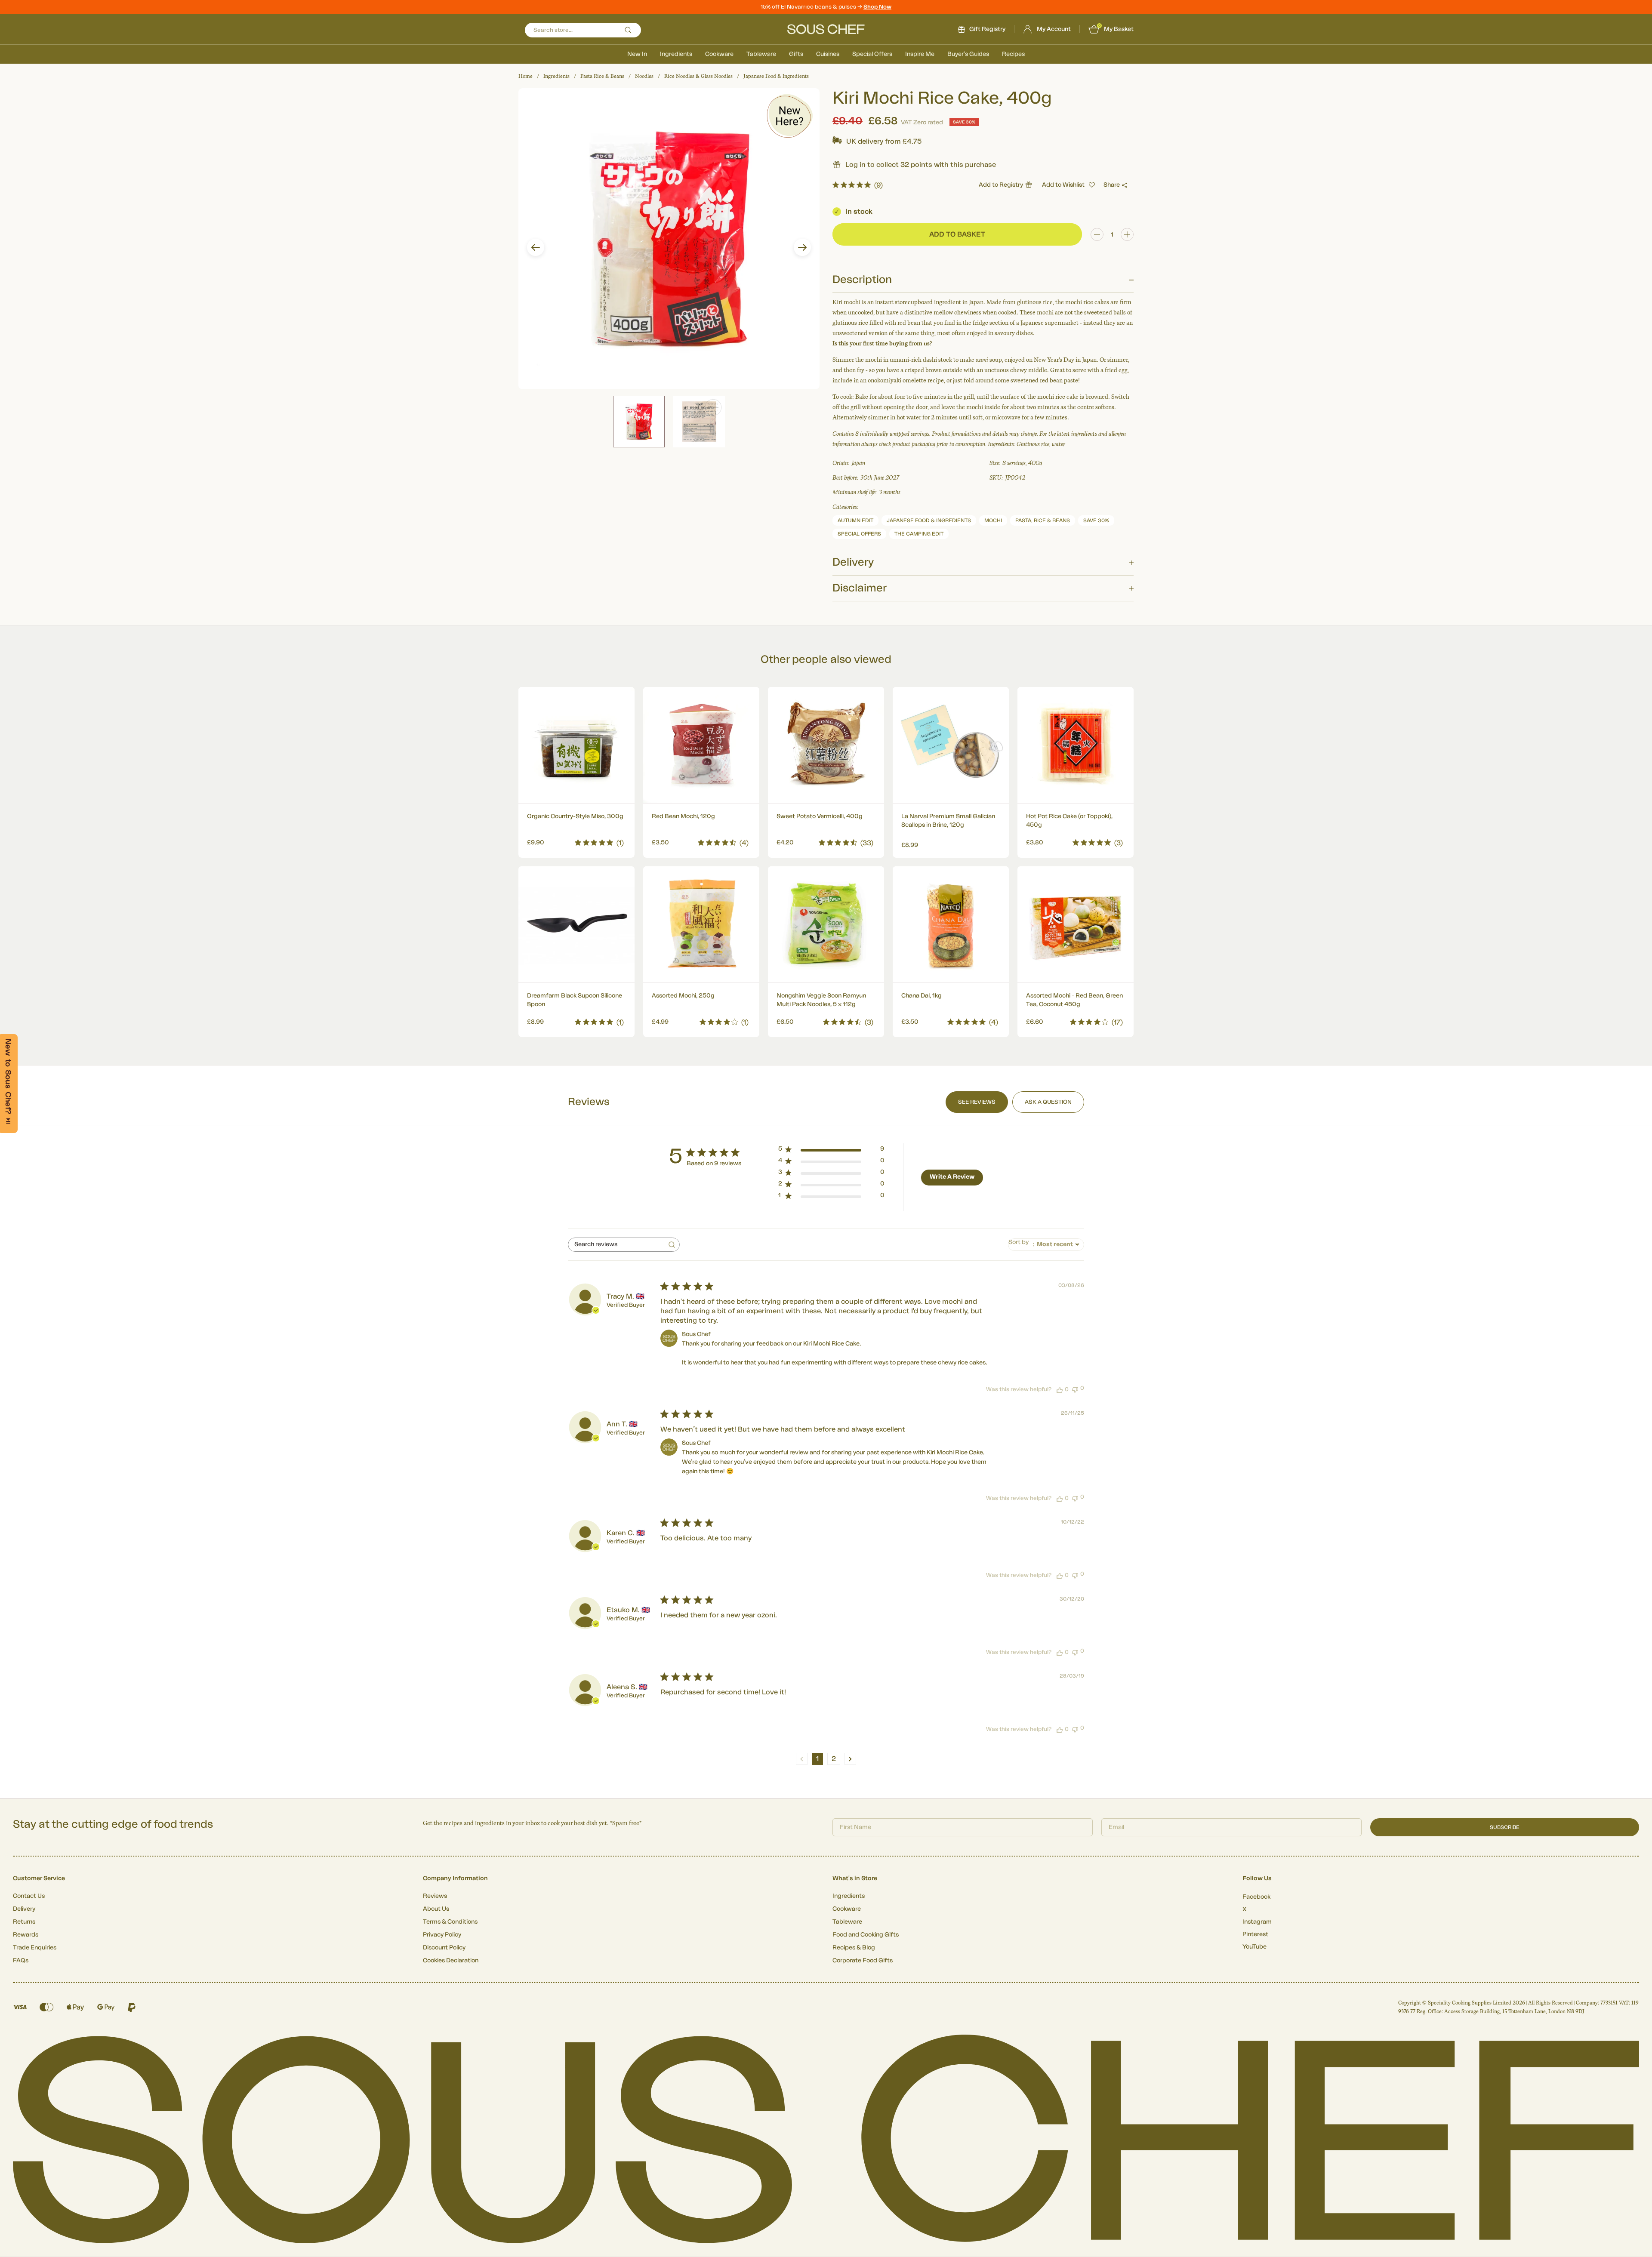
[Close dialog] (983, 1032)
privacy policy (949, 1199)
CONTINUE (910, 1175)
